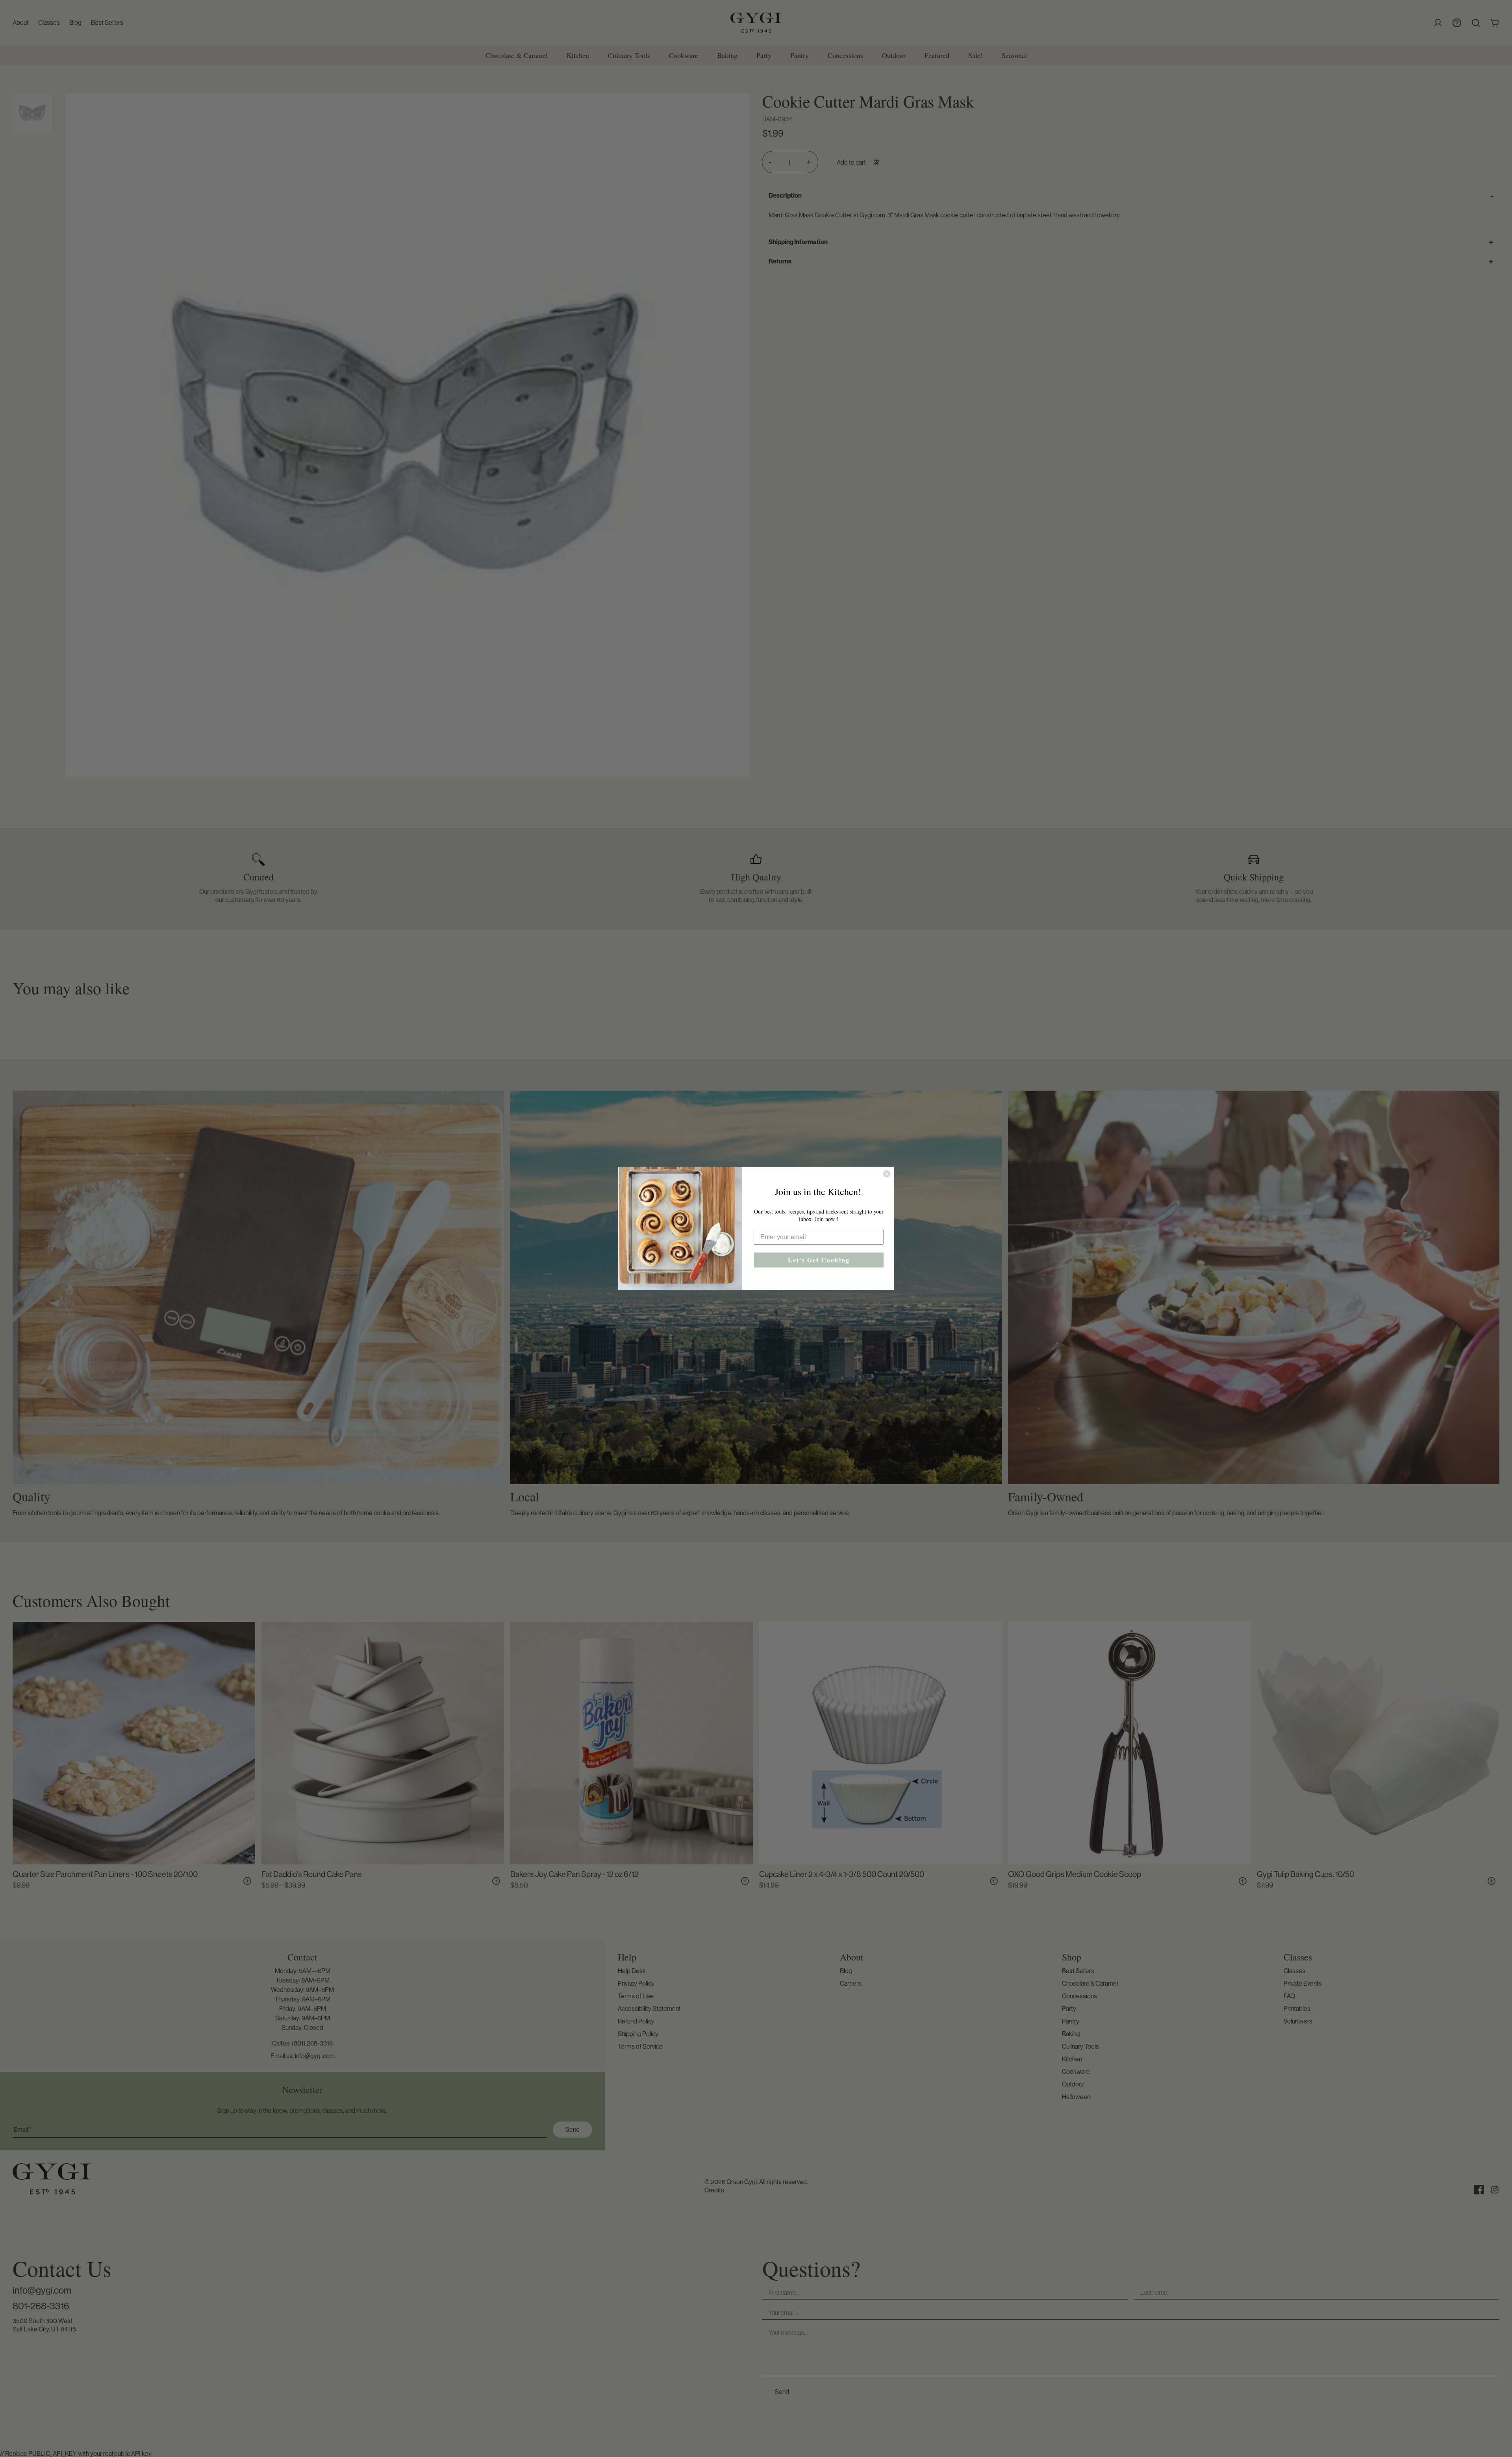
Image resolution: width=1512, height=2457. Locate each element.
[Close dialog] (887, 1174)
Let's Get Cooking (819, 1260)
